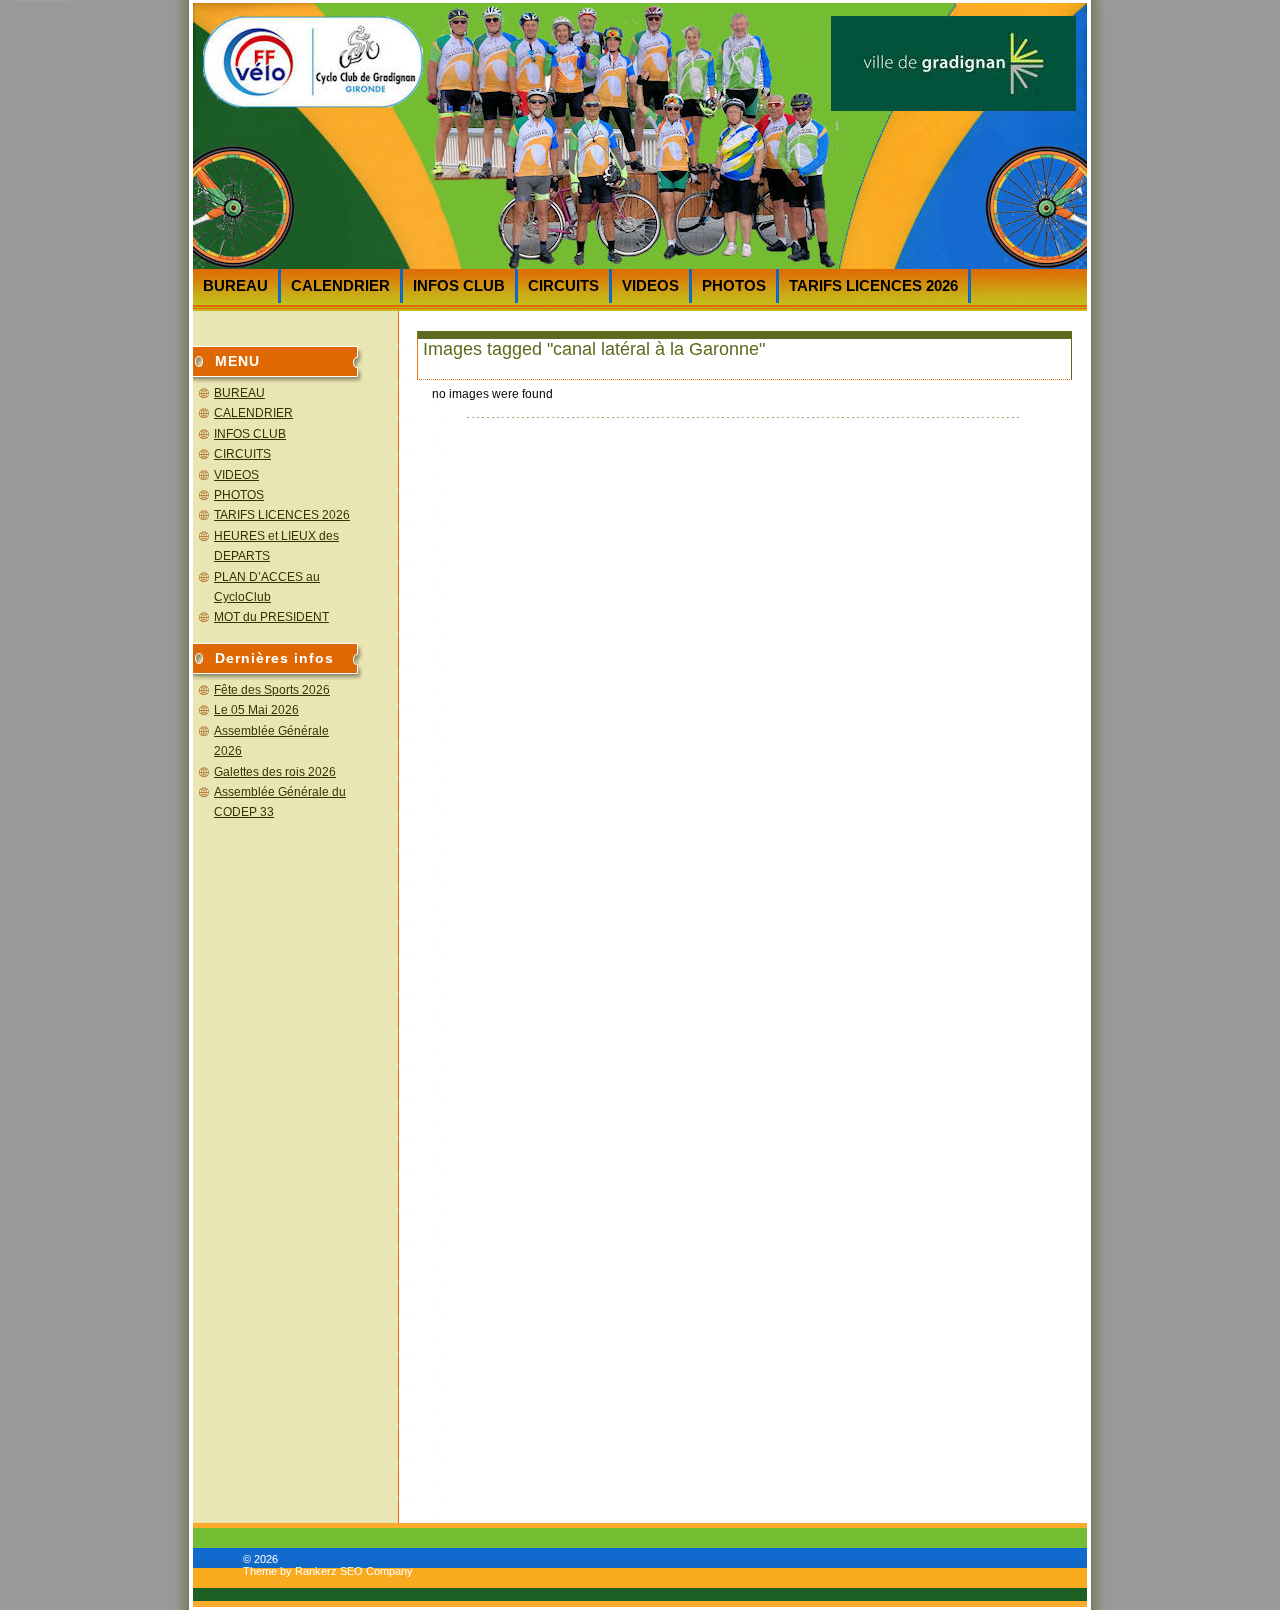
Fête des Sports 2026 (272, 690)
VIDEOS (650, 285)
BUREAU (235, 285)
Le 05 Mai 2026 (256, 710)
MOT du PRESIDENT (271, 617)
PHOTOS (734, 285)
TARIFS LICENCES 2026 (873, 285)
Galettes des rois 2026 (275, 772)
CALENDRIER (340, 285)
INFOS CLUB (459, 285)
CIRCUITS (563, 285)
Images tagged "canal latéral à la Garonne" (594, 349)
